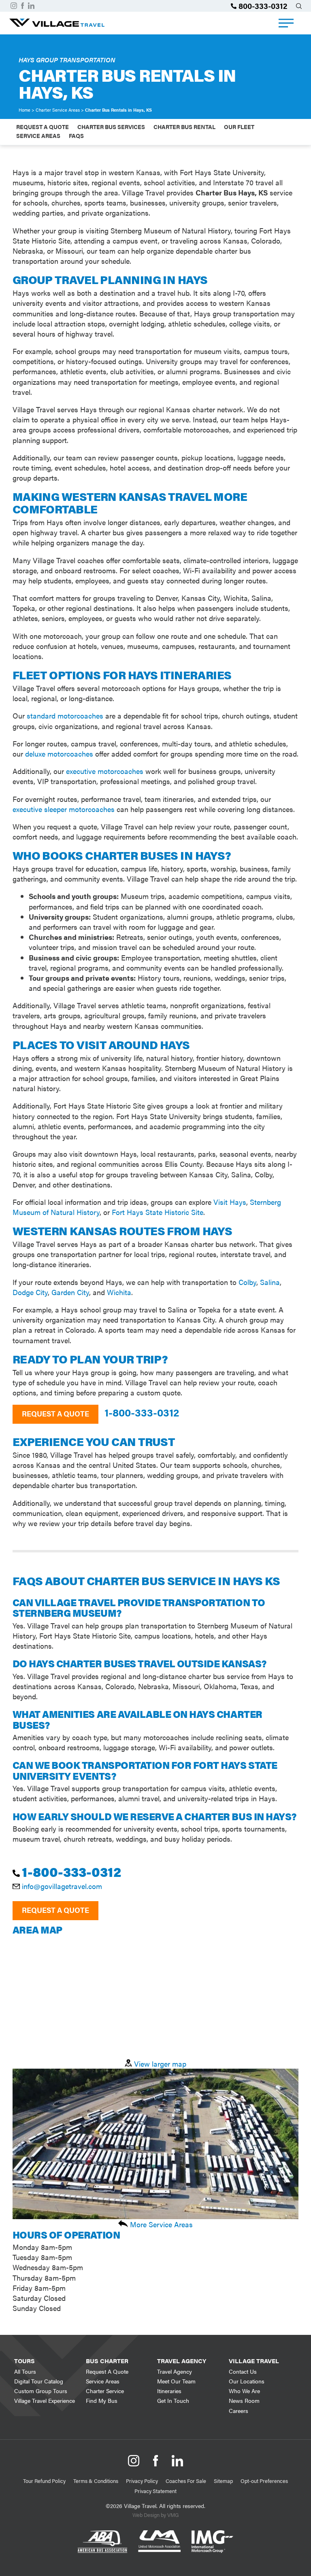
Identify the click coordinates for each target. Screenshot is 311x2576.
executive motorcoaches (105, 771)
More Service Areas (160, 2224)
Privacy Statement (155, 2491)
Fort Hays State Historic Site (158, 1212)
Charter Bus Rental (184, 127)
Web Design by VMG (155, 2515)
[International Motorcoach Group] (212, 2561)
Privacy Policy (142, 2481)
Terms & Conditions (96, 2481)
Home (24, 110)
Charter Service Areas (58, 110)
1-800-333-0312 (142, 1412)
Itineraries (169, 2391)
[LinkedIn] (31, 6)
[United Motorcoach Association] (159, 2561)
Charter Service (105, 2391)
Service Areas (38, 136)
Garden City (70, 1292)
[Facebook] (22, 6)
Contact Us (243, 2371)
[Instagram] (14, 6)
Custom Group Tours (41, 2391)
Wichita (119, 1292)
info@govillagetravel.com (62, 1886)
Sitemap (223, 2481)
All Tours (25, 2371)
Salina (270, 1282)
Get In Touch (173, 2400)
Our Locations (247, 2381)
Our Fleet (239, 127)
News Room (244, 2400)
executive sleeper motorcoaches (64, 809)
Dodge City (30, 1292)
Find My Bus (102, 2400)
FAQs (76, 136)
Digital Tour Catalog (39, 2381)
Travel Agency (175, 2371)
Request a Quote (55, 1413)
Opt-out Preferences (264, 2481)
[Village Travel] (57, 24)
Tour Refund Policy (44, 2481)
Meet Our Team (176, 2381)
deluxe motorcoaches (59, 754)
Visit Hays (230, 1202)
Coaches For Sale (186, 2481)
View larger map (159, 2064)
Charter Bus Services (111, 127)
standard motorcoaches (65, 716)
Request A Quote (43, 127)
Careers (239, 2411)
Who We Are (244, 2391)
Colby (247, 1282)
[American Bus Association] (102, 2561)
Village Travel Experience (45, 2400)
